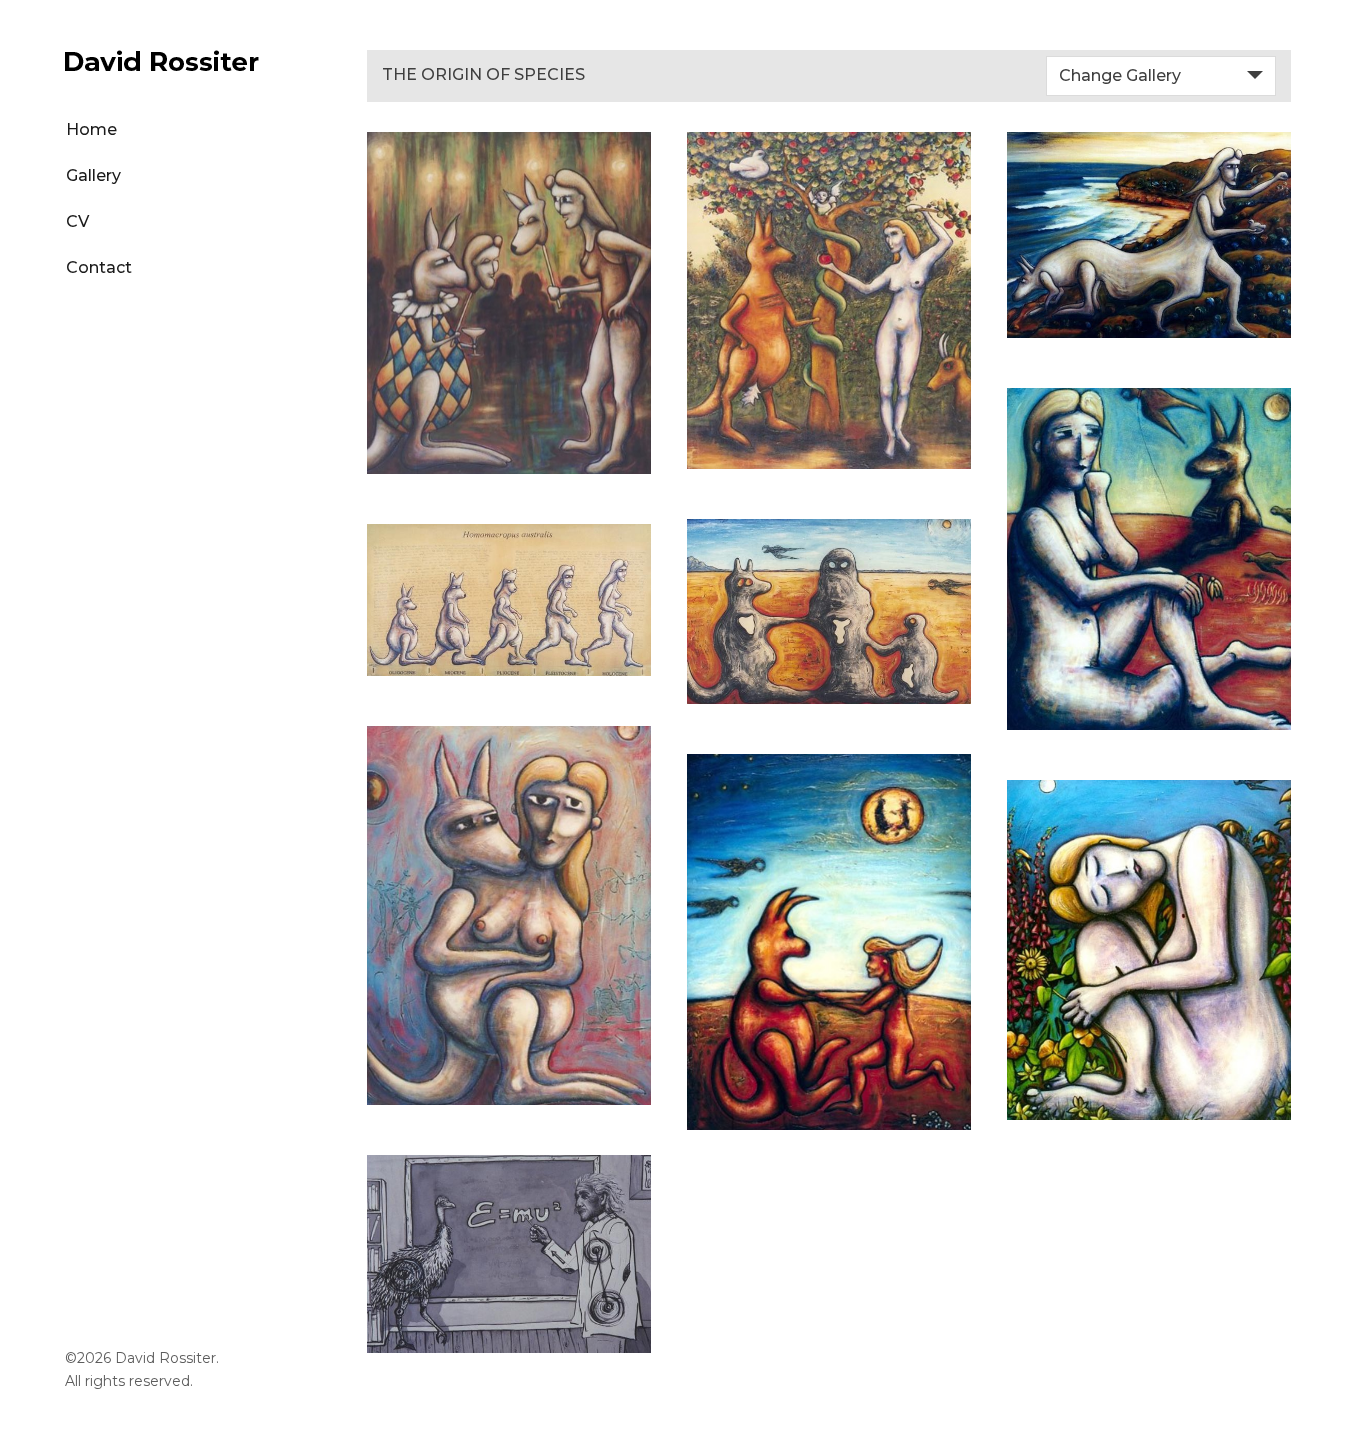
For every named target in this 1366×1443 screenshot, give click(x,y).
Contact (99, 267)
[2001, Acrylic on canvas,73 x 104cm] (1149, 235)
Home (91, 129)
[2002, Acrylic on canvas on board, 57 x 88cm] (829, 612)
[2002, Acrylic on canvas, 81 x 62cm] (509, 915)
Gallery (93, 175)
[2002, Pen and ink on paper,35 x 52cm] (509, 1254)
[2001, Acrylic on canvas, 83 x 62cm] (829, 942)
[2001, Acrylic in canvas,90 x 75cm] (1149, 559)
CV (77, 221)
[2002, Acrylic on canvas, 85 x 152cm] (509, 600)
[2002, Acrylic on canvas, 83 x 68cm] (509, 303)
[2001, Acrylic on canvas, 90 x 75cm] (1149, 950)
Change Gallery (1120, 75)
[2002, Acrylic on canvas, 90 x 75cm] (829, 300)
